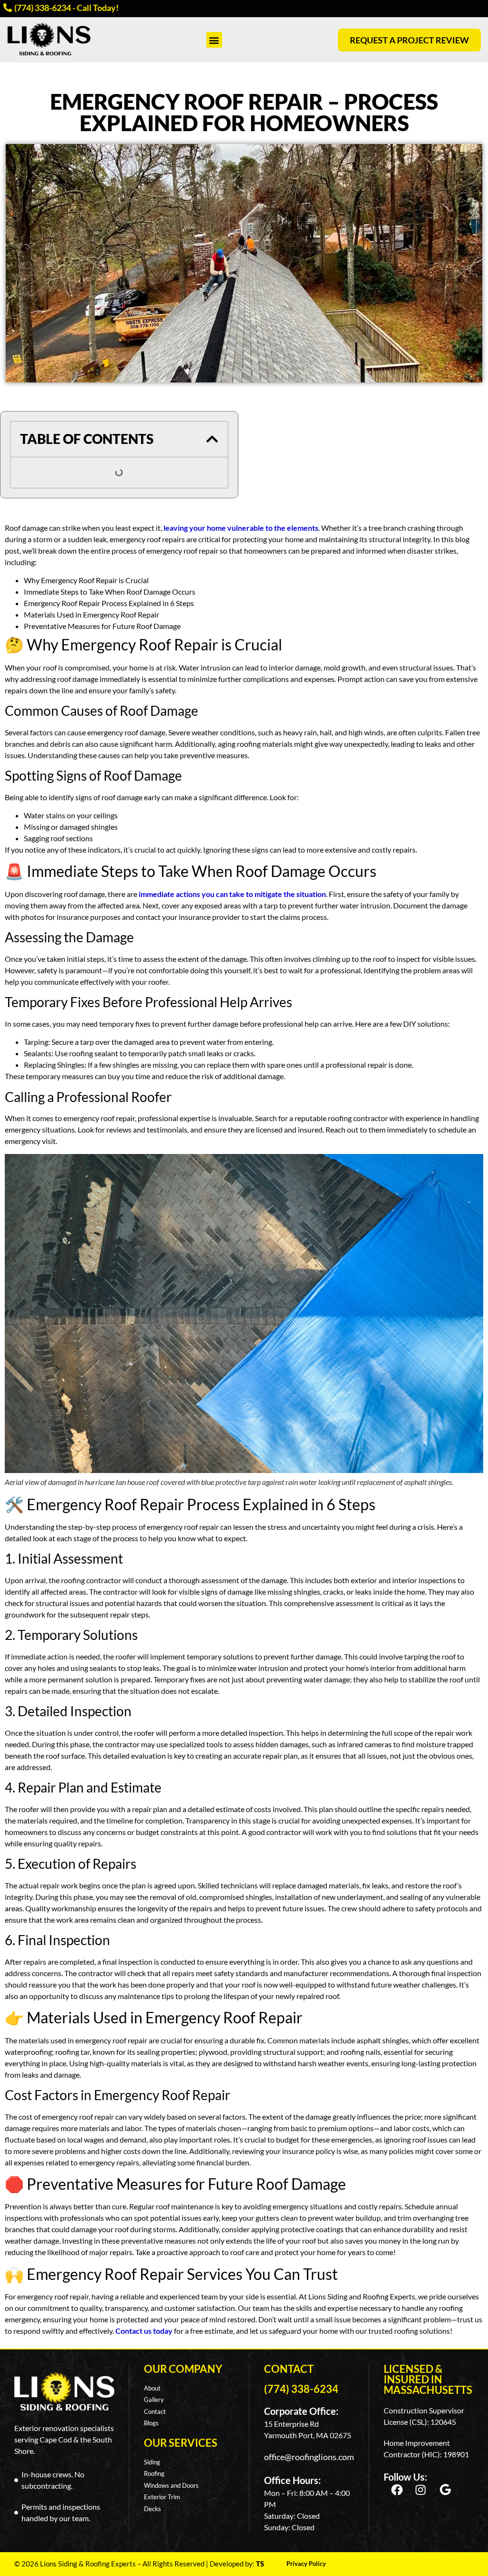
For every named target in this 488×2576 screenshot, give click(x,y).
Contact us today (143, 2331)
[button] (214, 40)
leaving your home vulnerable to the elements (240, 528)
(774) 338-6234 (301, 2389)
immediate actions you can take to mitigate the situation (232, 894)
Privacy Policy (306, 2564)
